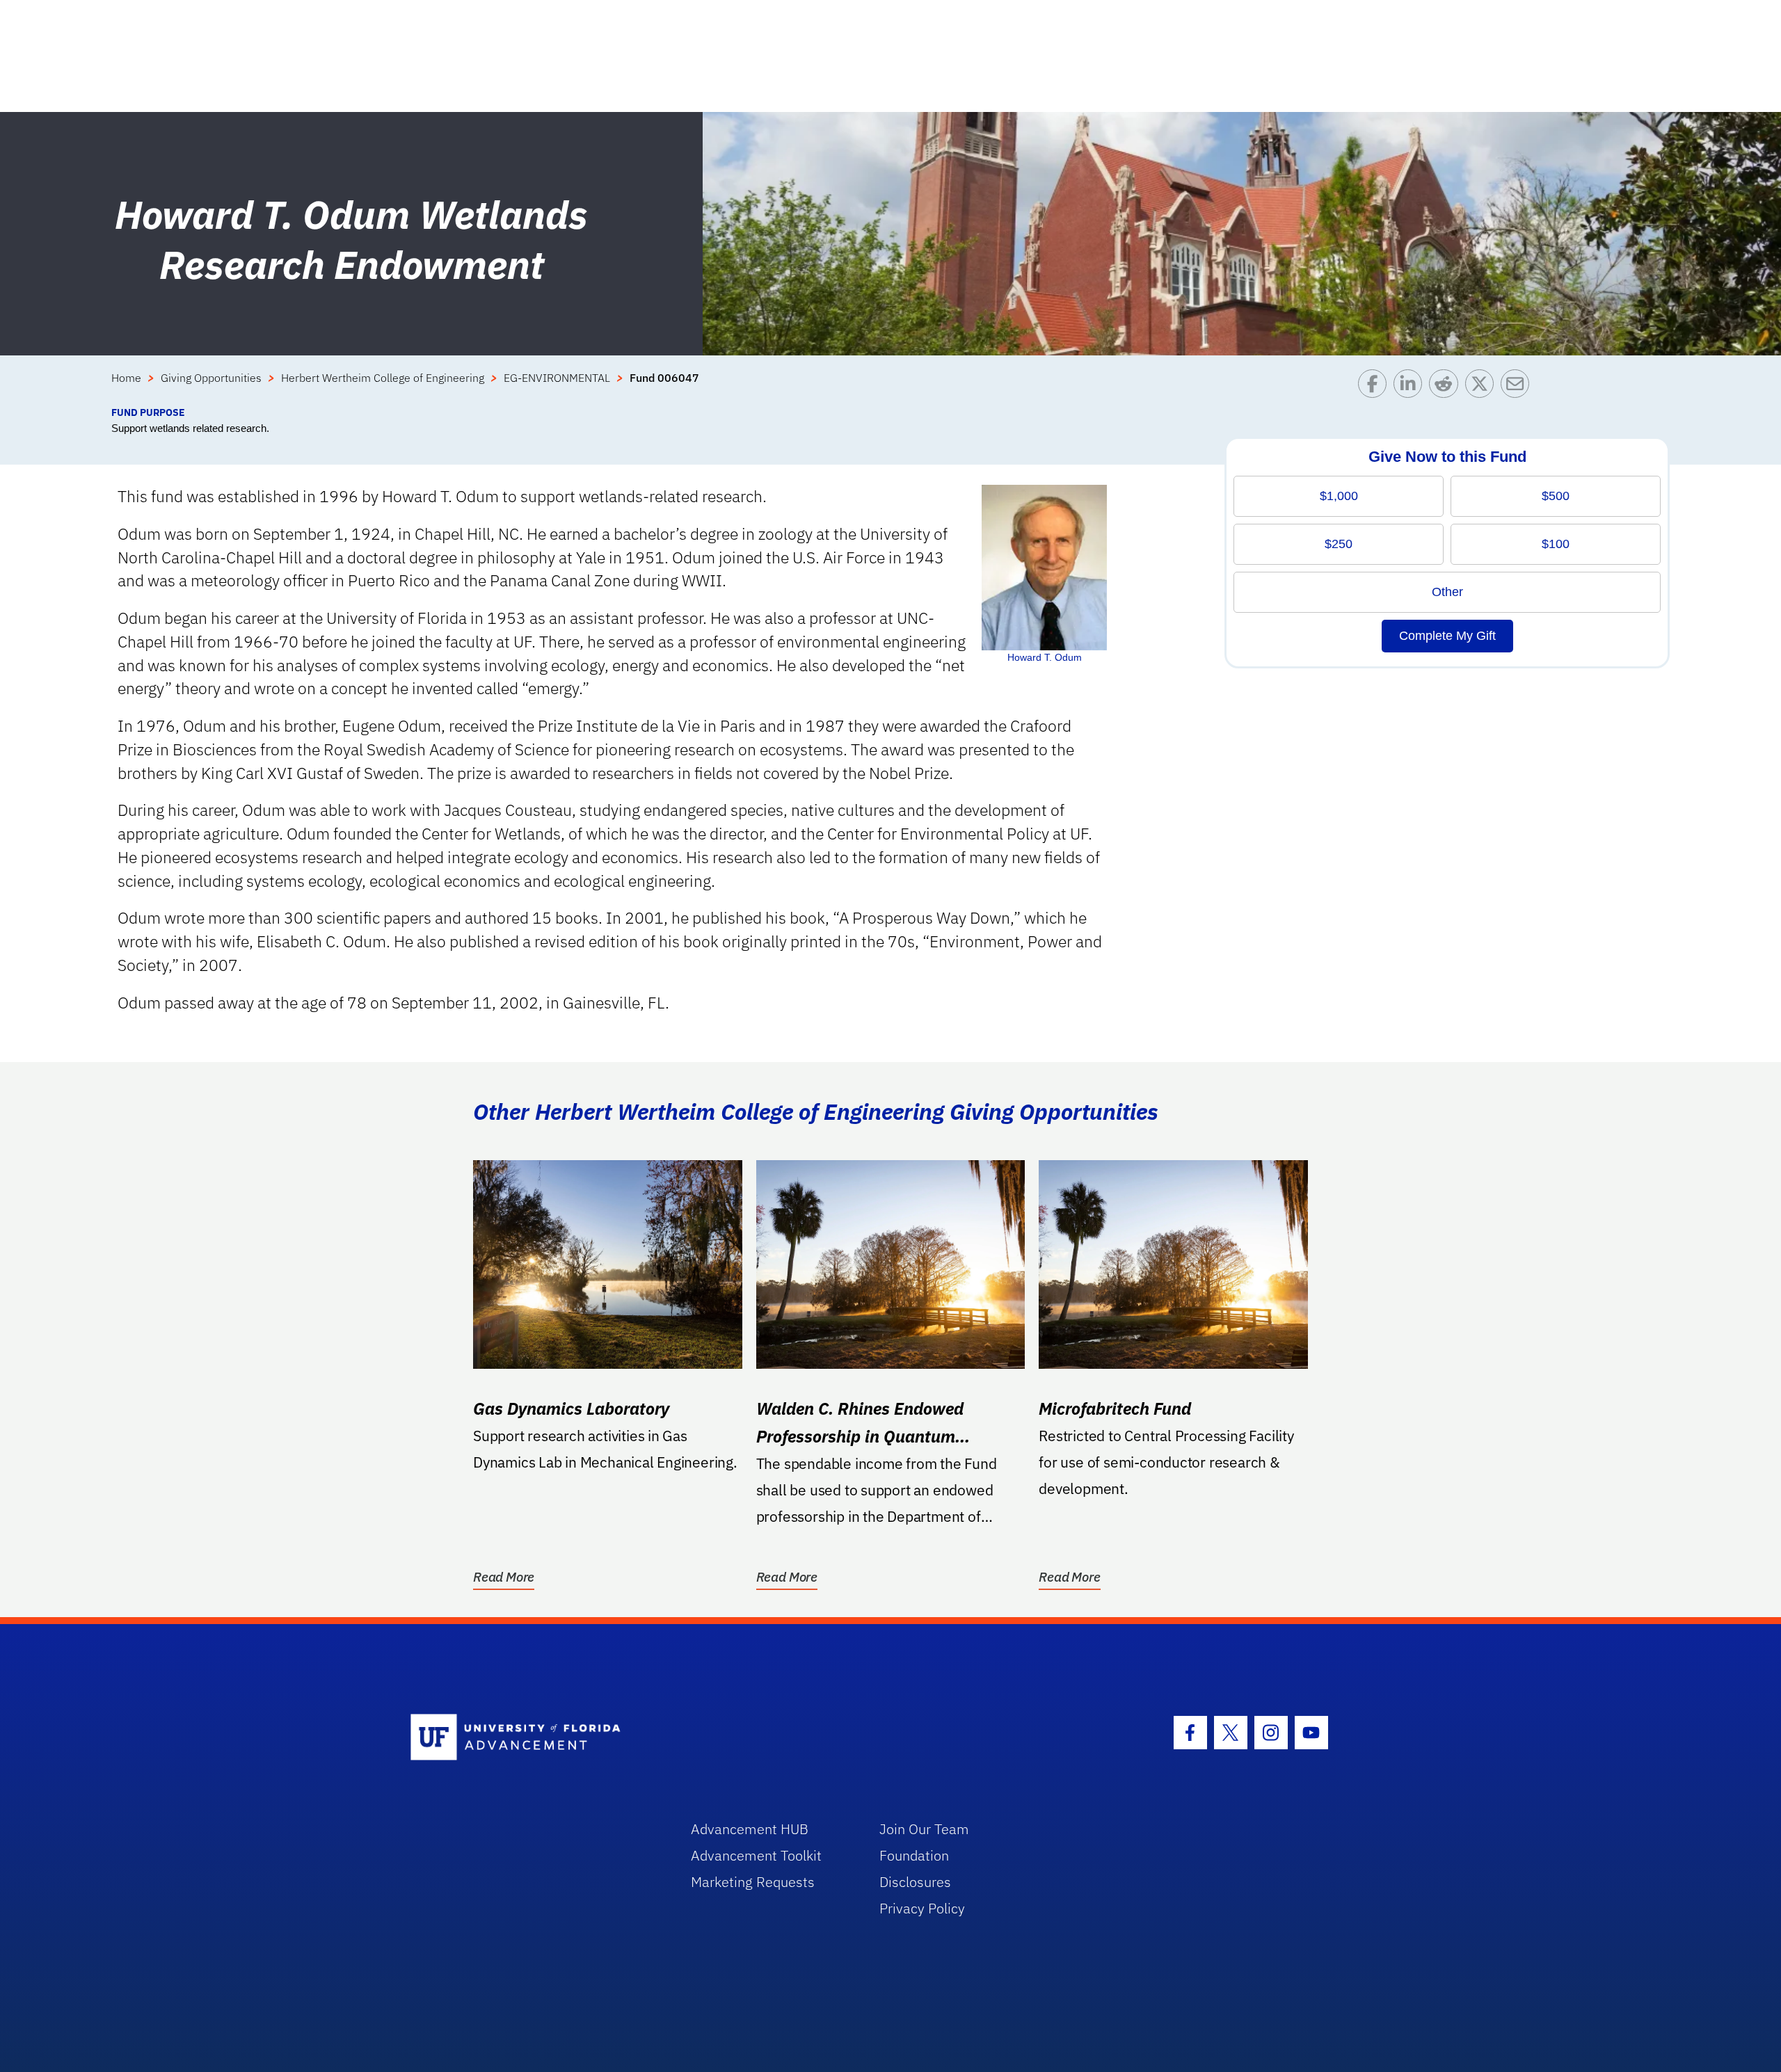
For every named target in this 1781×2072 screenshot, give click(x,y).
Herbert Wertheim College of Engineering (383, 378)
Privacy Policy (922, 1908)
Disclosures (915, 1882)
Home (126, 378)
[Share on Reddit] (1447, 387)
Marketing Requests (753, 1882)
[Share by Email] (1518, 387)
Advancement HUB (750, 1829)
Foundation (914, 1855)
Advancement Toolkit (756, 1855)
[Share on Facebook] (1376, 387)
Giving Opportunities (211, 378)
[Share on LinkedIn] (1411, 387)
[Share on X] (1483, 387)
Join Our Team (924, 1829)
